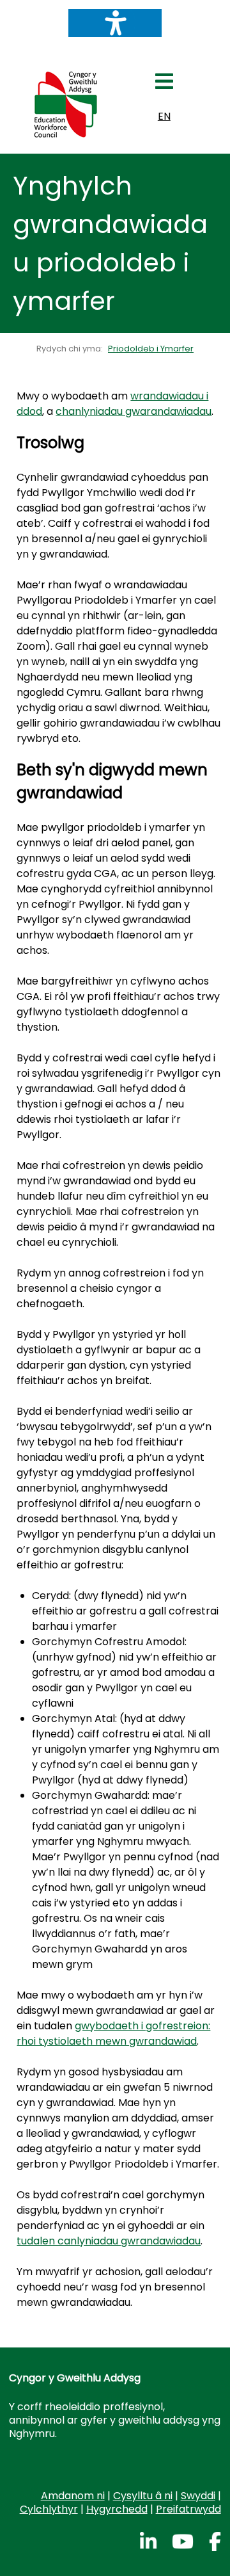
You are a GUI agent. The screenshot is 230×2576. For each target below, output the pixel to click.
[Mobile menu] (164, 85)
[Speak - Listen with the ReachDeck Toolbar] (115, 23)
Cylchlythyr (49, 2509)
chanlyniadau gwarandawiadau (134, 411)
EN (164, 116)
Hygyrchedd (117, 2509)
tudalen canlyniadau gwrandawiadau (109, 2241)
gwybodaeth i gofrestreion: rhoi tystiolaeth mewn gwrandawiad (113, 2033)
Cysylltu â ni (143, 2496)
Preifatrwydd (188, 2509)
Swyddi (198, 2496)
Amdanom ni (73, 2496)
